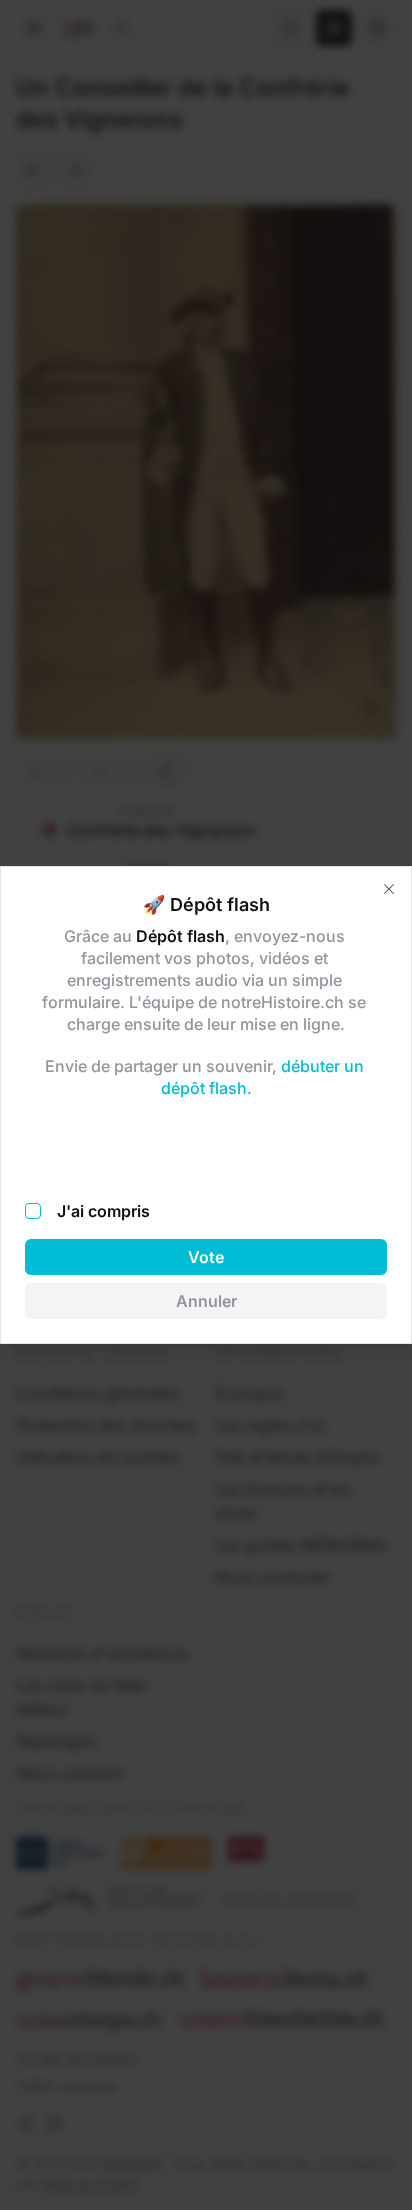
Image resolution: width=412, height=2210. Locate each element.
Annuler (206, 1301)
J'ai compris (103, 1211)
